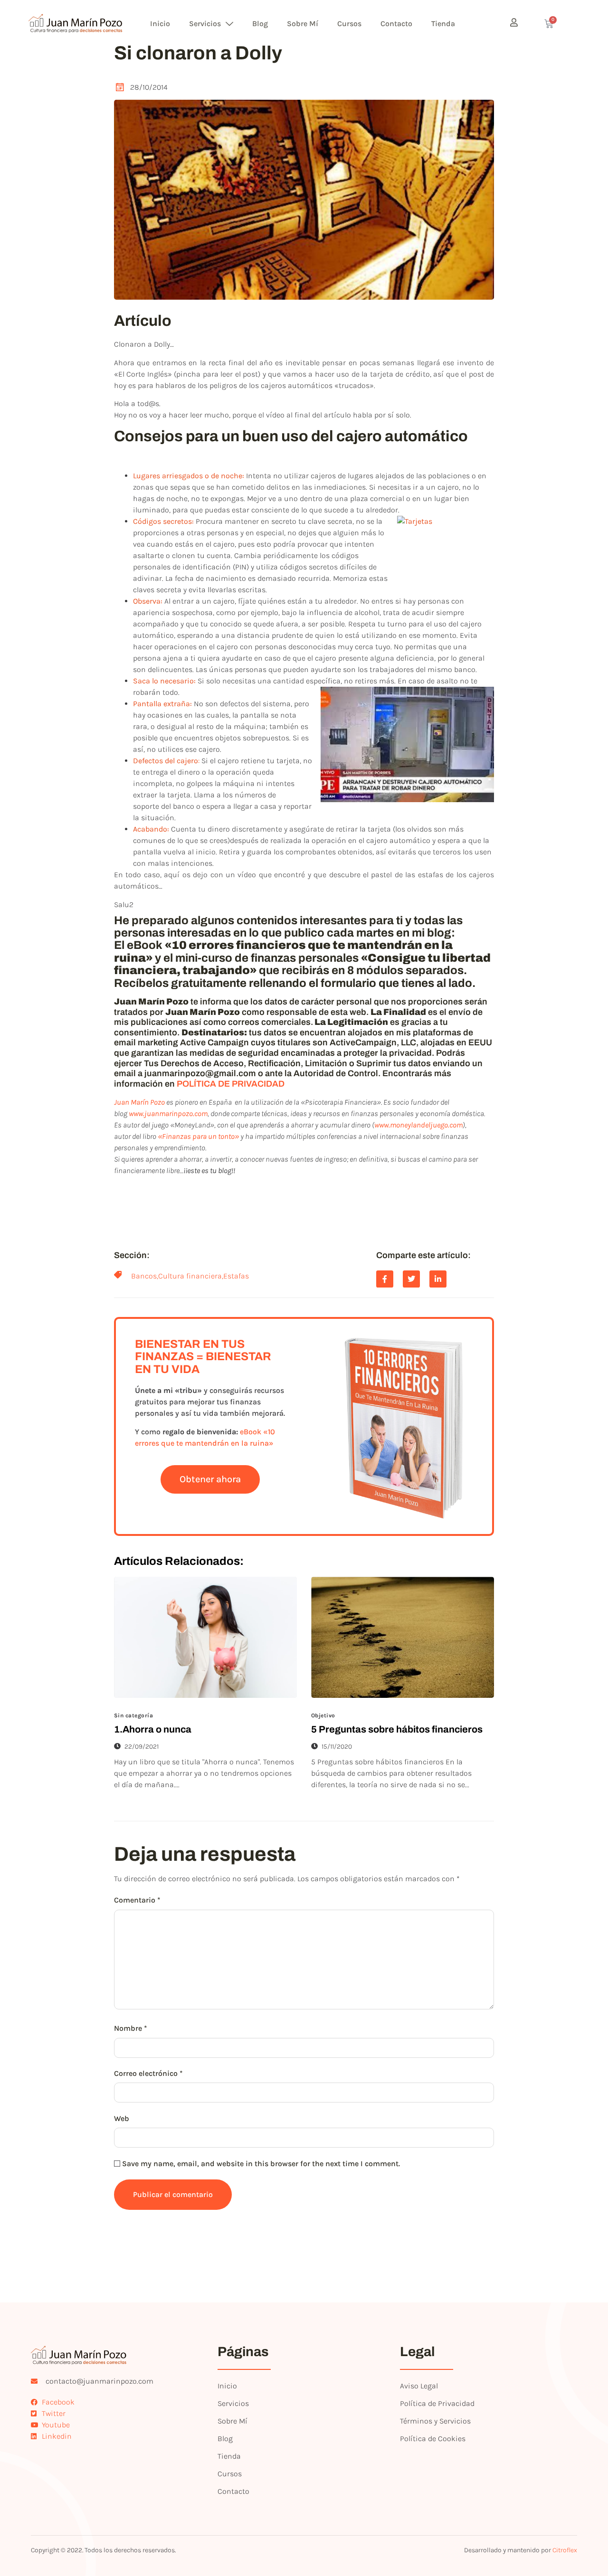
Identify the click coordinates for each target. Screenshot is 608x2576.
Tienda (443, 24)
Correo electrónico (148, 2073)
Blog (260, 24)
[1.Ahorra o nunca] (205, 1637)
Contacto (396, 24)
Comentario (137, 1900)
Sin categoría (133, 1715)
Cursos (349, 24)
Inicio (160, 24)
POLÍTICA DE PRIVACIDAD (231, 1084)
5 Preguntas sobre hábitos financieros (397, 1729)
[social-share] (385, 1279)
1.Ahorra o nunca (153, 1729)
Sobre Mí (303, 24)
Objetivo (323, 1715)
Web (122, 2118)
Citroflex (565, 2550)
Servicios (205, 24)
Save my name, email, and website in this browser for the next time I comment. (261, 2164)
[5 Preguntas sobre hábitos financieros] (403, 1637)
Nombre (131, 2028)
